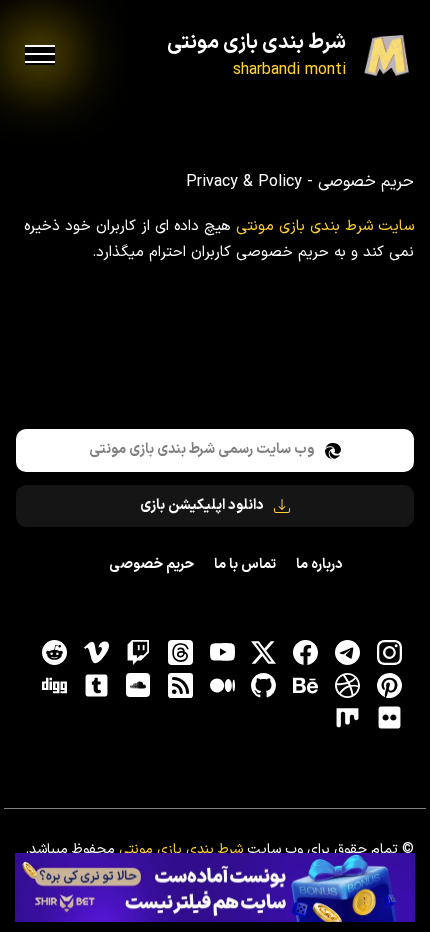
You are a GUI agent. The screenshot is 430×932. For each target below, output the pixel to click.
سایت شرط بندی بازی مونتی (325, 226)
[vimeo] (97, 653)
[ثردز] (180, 653)
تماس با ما (245, 564)
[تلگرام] (347, 653)
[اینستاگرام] (389, 653)
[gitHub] (264, 685)
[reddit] (55, 653)
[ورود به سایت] (215, 888)
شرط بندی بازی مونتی (256, 43)
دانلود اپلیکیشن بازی (202, 505)
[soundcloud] (138, 685)
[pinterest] (389, 685)
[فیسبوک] (306, 653)
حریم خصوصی (151, 564)
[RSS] (180, 685)
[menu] (40, 55)
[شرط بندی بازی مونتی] (386, 55)
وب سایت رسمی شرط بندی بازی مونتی (202, 449)
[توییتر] (264, 653)
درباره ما (319, 564)
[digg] (55, 685)
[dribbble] (347, 685)
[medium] (222, 685)
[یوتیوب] (222, 653)
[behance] (306, 685)
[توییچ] (138, 653)
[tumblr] (97, 685)
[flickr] (389, 718)
